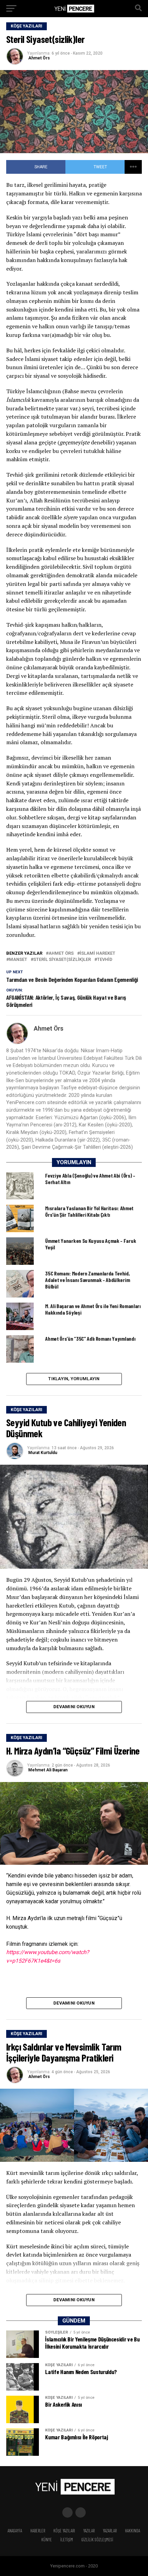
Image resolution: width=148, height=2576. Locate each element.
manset (18, 960)
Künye (47, 2540)
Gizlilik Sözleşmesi (97, 2540)
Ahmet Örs (39, 58)
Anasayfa (15, 2531)
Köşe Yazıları (64, 2531)
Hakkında (133, 2531)
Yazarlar (110, 2531)
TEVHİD (105, 960)
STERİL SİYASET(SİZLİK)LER (62, 960)
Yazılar (89, 2531)
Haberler (38, 2531)
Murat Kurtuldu (43, 1453)
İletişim (67, 2540)
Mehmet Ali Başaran (48, 1770)
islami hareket (98, 954)
